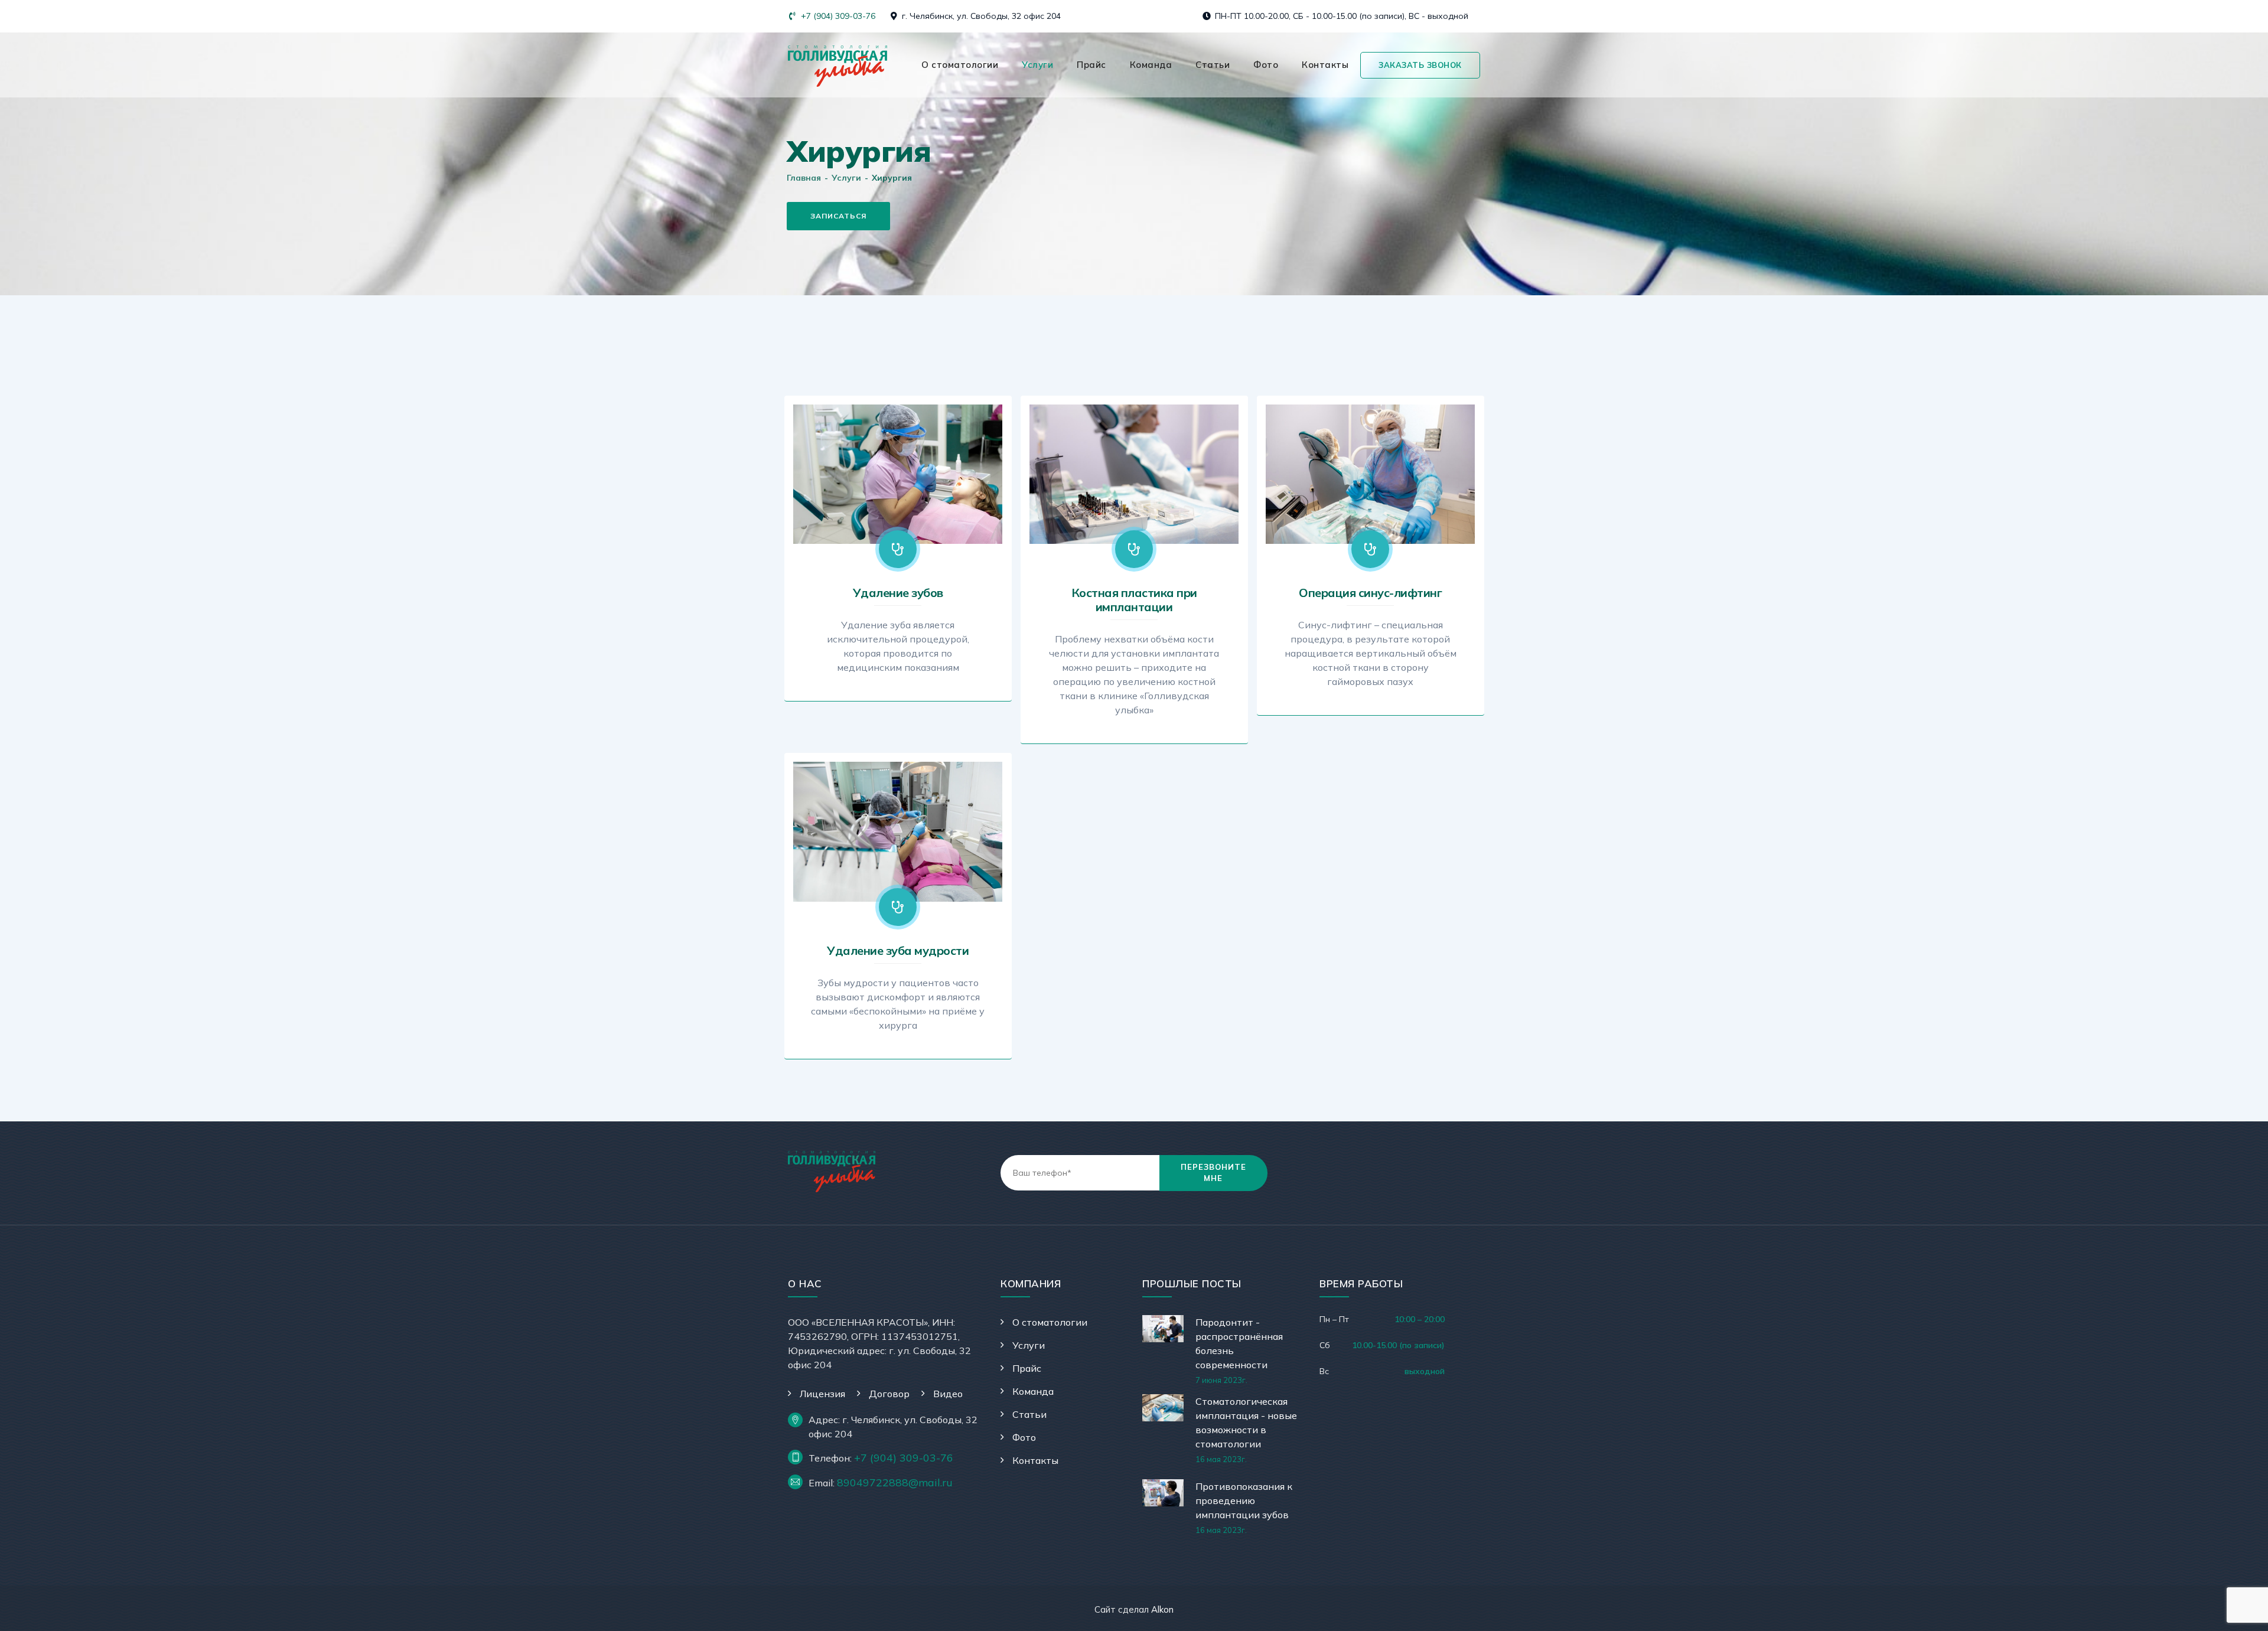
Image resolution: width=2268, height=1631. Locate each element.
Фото (1266, 65)
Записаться (838, 216)
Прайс (1091, 65)
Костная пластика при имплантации (1134, 600)
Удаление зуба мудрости (898, 950)
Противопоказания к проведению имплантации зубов (1244, 1500)
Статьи (1213, 65)
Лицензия (822, 1394)
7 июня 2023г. (1221, 1380)
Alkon (1162, 1609)
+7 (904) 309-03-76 (837, 16)
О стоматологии (960, 65)
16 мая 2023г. (1221, 1459)
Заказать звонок (1420, 65)
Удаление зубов (898, 593)
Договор (889, 1394)
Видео (948, 1394)
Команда (1151, 65)
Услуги (1037, 65)
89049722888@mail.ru (895, 1482)
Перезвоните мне (1213, 1173)
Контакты (1325, 65)
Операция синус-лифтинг (1370, 593)
